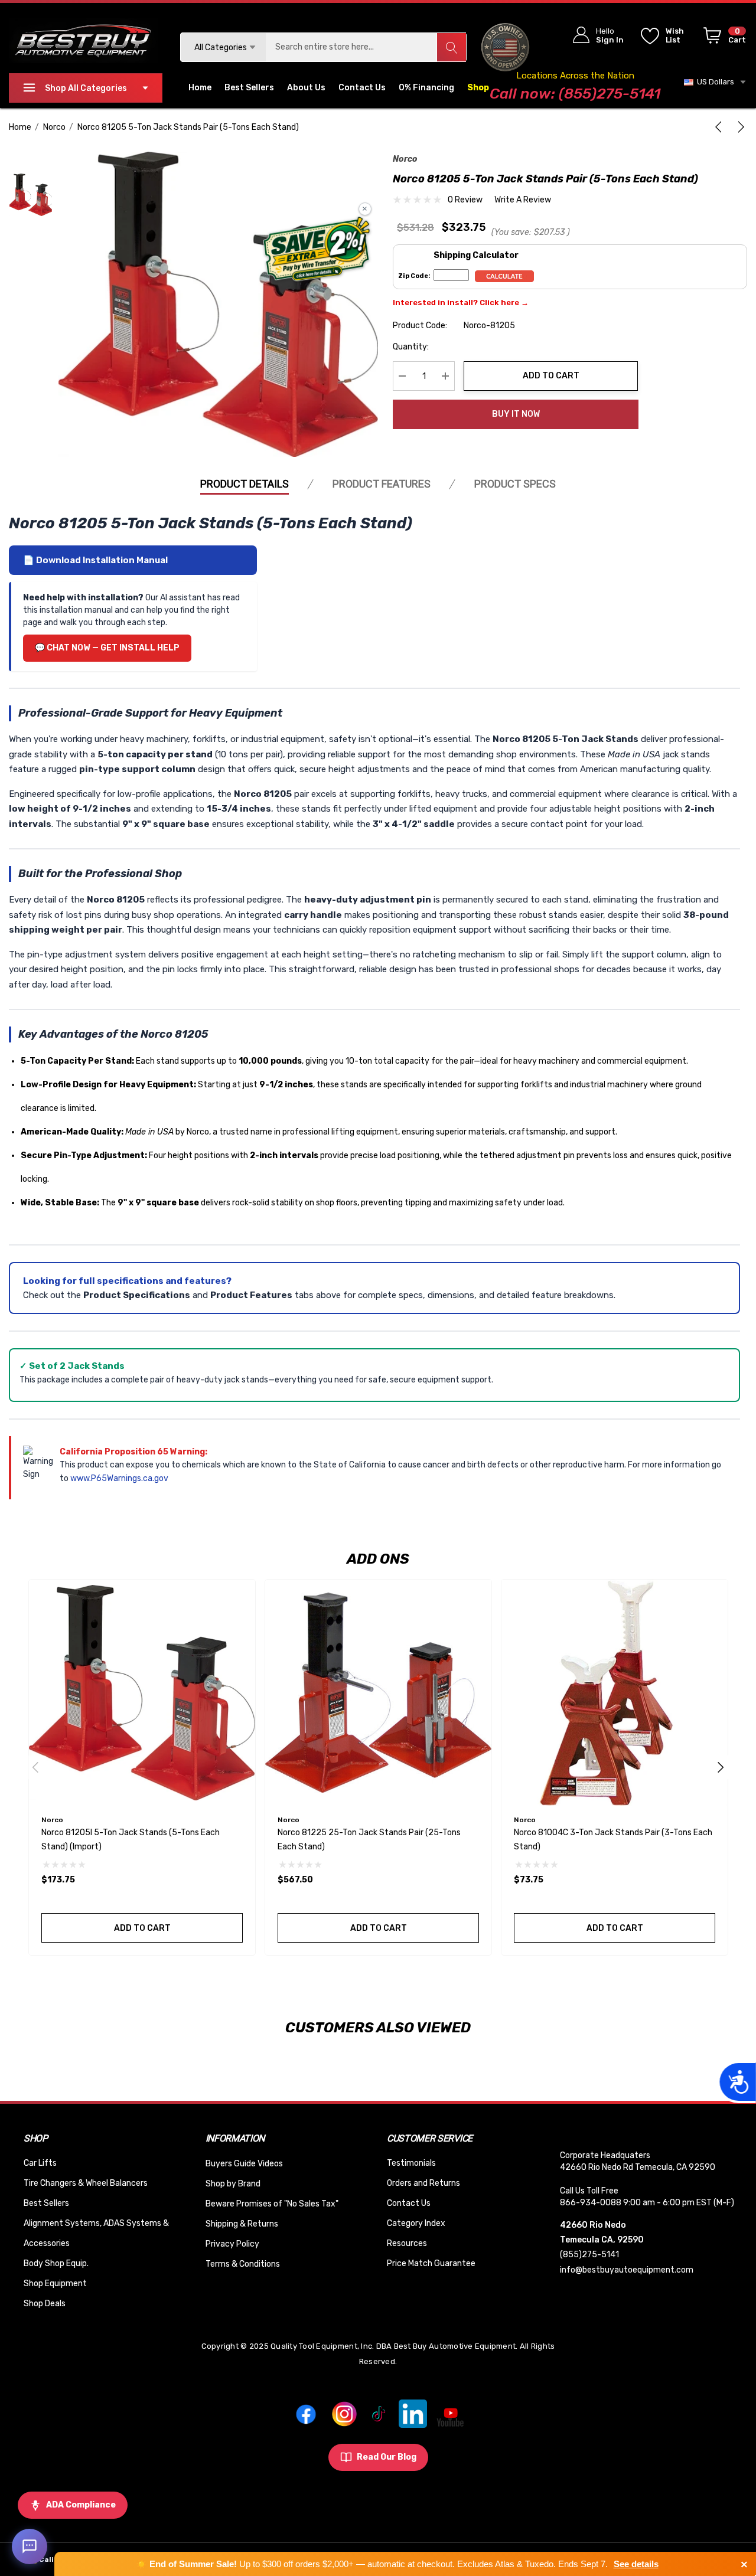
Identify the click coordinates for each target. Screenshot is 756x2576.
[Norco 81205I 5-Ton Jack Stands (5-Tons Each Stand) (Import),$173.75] (142, 1693)
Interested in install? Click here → (461, 303)
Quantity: (411, 347)
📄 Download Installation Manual (95, 560)
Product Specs (515, 484)
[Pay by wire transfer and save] (317, 250)
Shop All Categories (86, 88)
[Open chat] (30, 2546)
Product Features (382, 484)
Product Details (245, 484)
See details (636, 2564)
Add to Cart (551, 376)
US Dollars (714, 82)
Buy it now (516, 414)
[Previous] (721, 127)
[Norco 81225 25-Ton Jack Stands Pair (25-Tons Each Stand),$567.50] (378, 1693)
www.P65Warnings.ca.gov (119, 1478)
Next (721, 1767)
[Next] (739, 127)
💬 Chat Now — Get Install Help (107, 648)
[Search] (451, 47)
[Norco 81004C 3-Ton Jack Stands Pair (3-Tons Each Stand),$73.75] (615, 1693)
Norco (405, 159)
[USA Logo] (505, 47)
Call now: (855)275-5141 (575, 94)
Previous (35, 1767)
